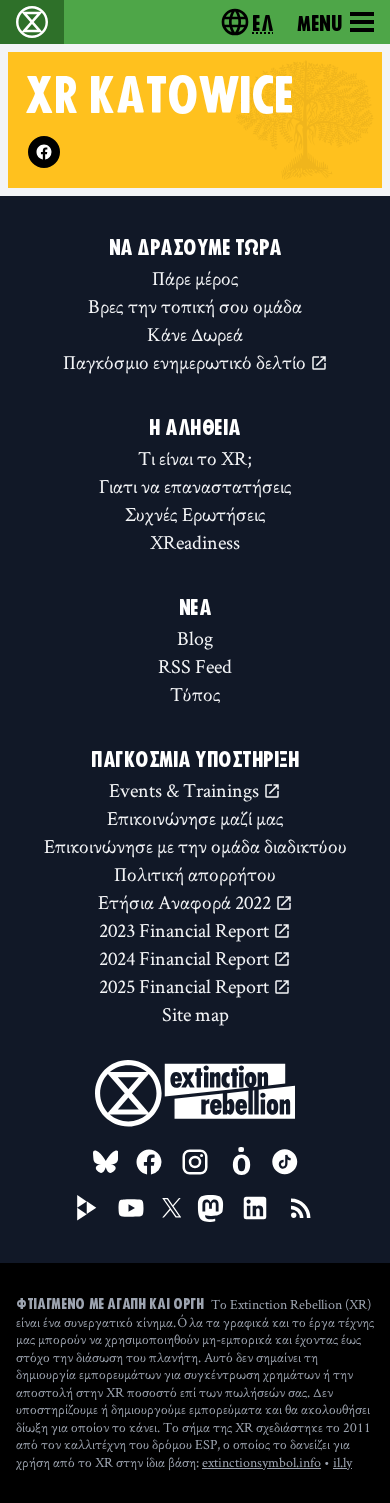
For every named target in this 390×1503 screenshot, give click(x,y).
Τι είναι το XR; (195, 458)
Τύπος (195, 694)
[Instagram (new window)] (195, 1162)
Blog (195, 638)
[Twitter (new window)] (172, 1208)
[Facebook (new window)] (44, 152)
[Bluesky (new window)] (106, 1162)
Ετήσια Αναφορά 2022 (186, 902)
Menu (319, 22)
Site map (195, 1014)
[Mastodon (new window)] (210, 1208)
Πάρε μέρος (195, 278)
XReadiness (195, 542)
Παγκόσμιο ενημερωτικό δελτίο (186, 362)
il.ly (342, 1462)
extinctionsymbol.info (261, 1462)
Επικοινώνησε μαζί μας (195, 818)
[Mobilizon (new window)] (241, 1162)
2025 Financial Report (186, 986)
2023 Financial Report (186, 930)
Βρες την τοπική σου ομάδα (195, 306)
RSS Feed (195, 666)
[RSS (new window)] (301, 1208)
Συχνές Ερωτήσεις (195, 514)
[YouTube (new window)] (131, 1208)
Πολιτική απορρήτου (195, 874)
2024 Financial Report (186, 958)
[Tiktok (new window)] (285, 1162)
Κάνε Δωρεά (195, 334)
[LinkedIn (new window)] (255, 1208)
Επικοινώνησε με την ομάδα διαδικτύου (195, 846)
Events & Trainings (186, 790)
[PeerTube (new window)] (87, 1208)
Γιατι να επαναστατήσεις (195, 486)
